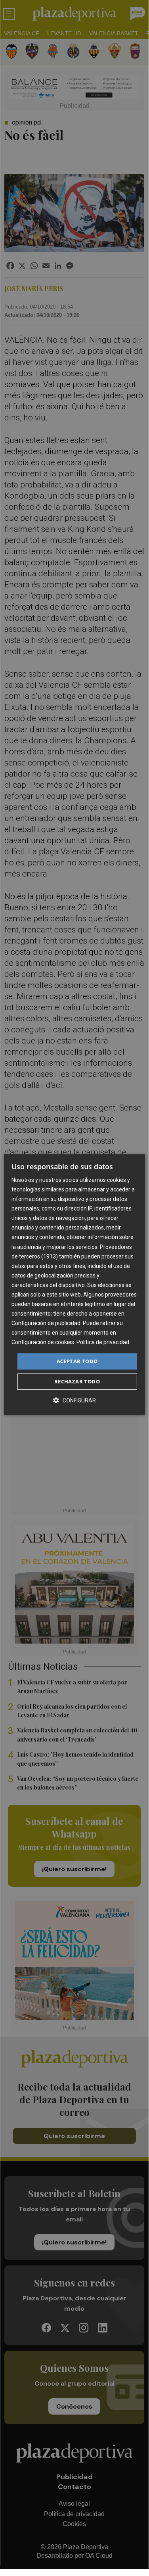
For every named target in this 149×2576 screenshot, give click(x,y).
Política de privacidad (103, 1343)
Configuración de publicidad (46, 1323)
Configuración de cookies (43, 1343)
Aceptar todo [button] (77, 1361)
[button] (74, 1400)
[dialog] (74, 1285)
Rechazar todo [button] (77, 1381)
